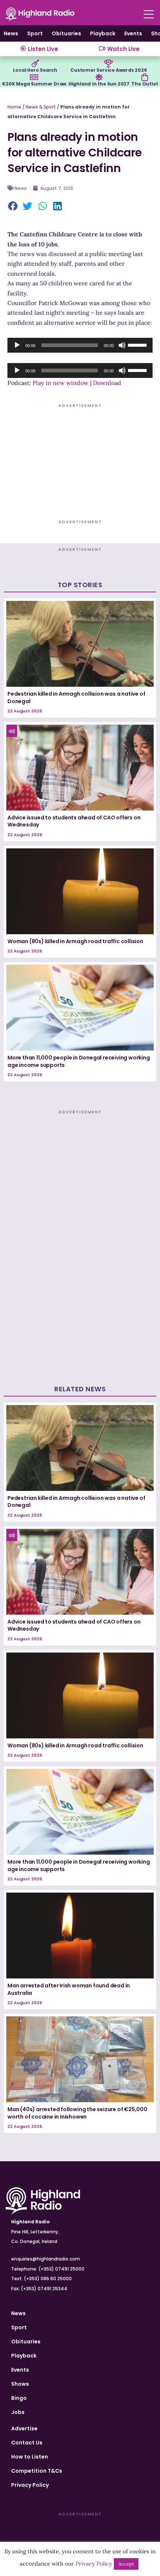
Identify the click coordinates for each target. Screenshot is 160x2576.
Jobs (18, 2412)
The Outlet (145, 84)
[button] (13, 207)
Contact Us (27, 2443)
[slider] (138, 344)
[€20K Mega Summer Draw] (34, 77)
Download (107, 383)
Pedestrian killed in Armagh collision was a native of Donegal (76, 698)
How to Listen (30, 2457)
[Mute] (122, 345)
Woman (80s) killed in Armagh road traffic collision (75, 941)
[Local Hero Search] (35, 64)
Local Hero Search (35, 70)
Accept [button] (126, 2564)
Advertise (24, 2428)
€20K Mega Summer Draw (34, 84)
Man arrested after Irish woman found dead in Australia (69, 1989)
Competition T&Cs (37, 2471)
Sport (35, 33)
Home (14, 107)
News (11, 33)
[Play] (17, 345)
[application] (80, 345)
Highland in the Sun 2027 (99, 84)
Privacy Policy (30, 2485)
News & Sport (41, 107)
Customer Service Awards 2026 (108, 70)
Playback (103, 33)
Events (133, 33)
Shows (20, 2384)
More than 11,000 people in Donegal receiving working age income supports (79, 1061)
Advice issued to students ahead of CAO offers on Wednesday (74, 821)
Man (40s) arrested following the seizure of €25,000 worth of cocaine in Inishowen (77, 2113)
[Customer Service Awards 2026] (109, 64)
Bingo (19, 2398)
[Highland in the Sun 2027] (99, 77)
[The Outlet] (145, 77)
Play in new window (60, 383)
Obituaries (66, 33)
